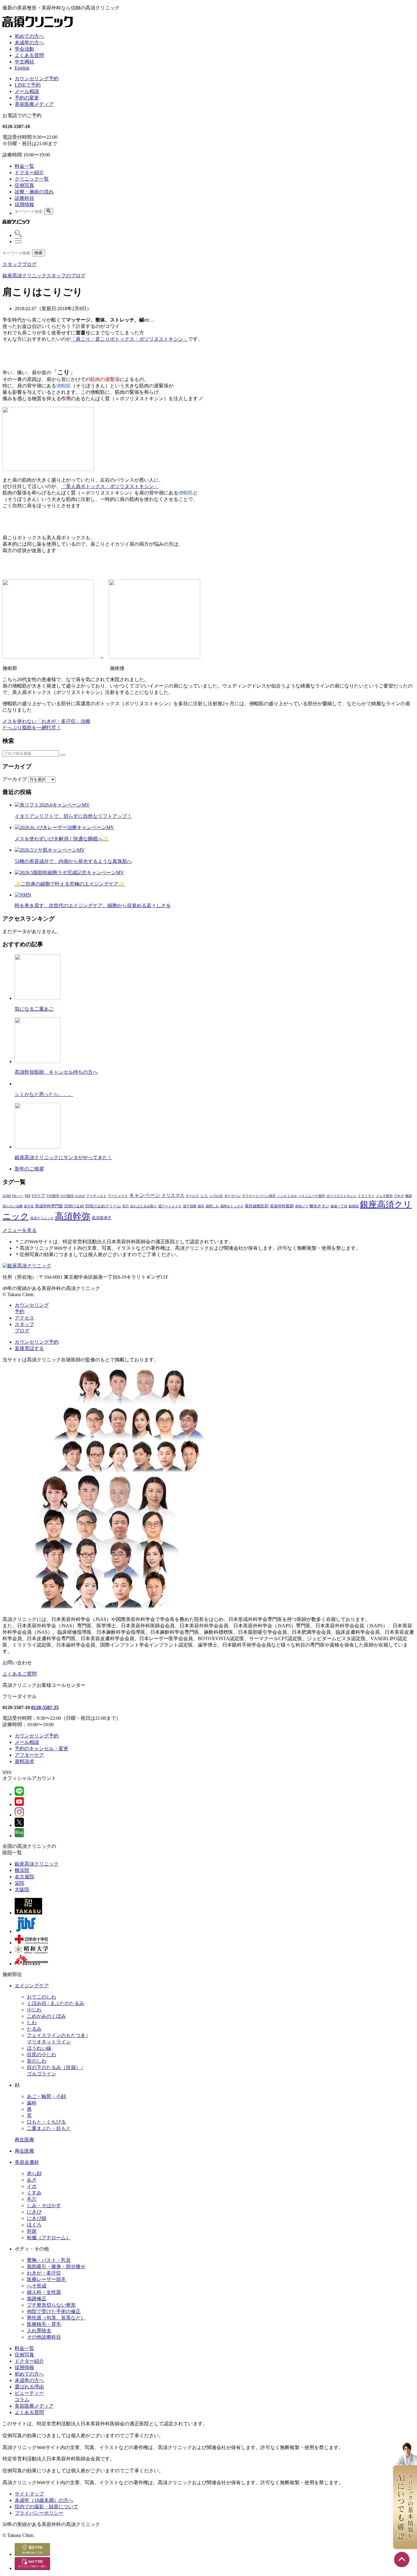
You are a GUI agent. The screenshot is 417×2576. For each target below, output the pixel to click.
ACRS (7, 1196)
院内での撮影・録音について (46, 2507)
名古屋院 (24, 1877)
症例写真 (24, 185)
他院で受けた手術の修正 (54, 2311)
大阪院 (22, 1890)
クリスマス (173, 1195)
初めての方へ (29, 36)
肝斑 (32, 2231)
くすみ (34, 2193)
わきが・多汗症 (44, 2273)
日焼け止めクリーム (103, 1206)
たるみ (34, 2029)
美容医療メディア (34, 104)
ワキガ (399, 1196)
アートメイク (118, 1196)
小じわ (34, 2010)
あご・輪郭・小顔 (46, 2096)
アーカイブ (15, 779)
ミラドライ (366, 1196)
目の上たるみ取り (143, 1206)
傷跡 (408, 1196)
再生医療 (24, 2140)
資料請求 (24, 1761)
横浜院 (22, 1870)
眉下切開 (190, 1206)
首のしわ (37, 2061)
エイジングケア (32, 1986)
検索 (38, 253)
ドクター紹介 (29, 172)
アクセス (24, 1318)
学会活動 (24, 49)
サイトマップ (29, 2494)
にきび (34, 2212)
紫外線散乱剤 (257, 1206)
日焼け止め (74, 1206)
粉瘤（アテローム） (49, 2238)
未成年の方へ (29, 43)
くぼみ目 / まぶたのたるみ (56, 2003)
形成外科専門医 (49, 1206)
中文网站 (24, 62)
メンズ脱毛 (384, 1196)
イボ (32, 2186)
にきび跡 (37, 2218)
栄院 (20, 1883)
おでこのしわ (42, 1997)
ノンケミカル (287, 1196)
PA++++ (18, 1196)
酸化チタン (319, 1206)
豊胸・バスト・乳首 (49, 2260)
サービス (192, 1196)
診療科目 (24, 198)
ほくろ (34, 2225)
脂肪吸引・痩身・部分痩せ (56, 2267)
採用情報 (24, 205)
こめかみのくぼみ (46, 2016)
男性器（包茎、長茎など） (56, 2318)
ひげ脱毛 (67, 1196)
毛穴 (125, 1206)
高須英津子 (102, 1218)
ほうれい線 (39, 2048)
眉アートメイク (170, 1206)
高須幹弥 (73, 1216)
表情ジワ (302, 1206)
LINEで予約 (28, 85)
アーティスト (96, 1196)
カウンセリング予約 (37, 79)
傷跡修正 (37, 2299)
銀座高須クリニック (37, 1864)
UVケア (38, 1196)
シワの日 (216, 1196)
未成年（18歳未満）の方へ (44, 2500)
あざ (32, 2180)
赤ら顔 (34, 2174)
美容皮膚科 (27, 2162)
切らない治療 (13, 1206)
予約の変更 (27, 98)
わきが (80, 1196)
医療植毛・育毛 (44, 2324)
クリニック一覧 (32, 179)
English (22, 68)
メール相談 (27, 91)
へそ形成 (37, 2286)
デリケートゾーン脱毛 (259, 1196)
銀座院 (354, 1206)
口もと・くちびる (46, 2122)
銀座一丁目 (339, 1206)
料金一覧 (24, 166)
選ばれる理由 (29, 2387)
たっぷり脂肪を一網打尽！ (32, 728)
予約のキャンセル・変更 (42, 1749)
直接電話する (29, 1348)
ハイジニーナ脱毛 (312, 1196)
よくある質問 (29, 55)
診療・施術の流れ (34, 192)
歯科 (32, 2103)
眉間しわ (212, 1206)
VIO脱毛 (53, 1196)
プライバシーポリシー (39, 2513)
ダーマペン (232, 1196)
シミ (204, 1196)
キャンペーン (145, 1195)
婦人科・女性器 (44, 2292)
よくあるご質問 (20, 1674)
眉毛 (201, 1206)
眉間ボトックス (232, 1206)
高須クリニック (42, 1218)
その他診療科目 (44, 2337)
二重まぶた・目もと (49, 2128)
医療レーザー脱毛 (46, 2279)
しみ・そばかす (44, 2206)
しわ (32, 2023)
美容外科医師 (282, 1206)
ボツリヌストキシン (341, 1196)
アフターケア (29, 1755)
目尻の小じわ (42, 2055)
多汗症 (29, 1206)
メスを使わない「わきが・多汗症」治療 (46, 721)
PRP (28, 1196)
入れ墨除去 (39, 2331)
